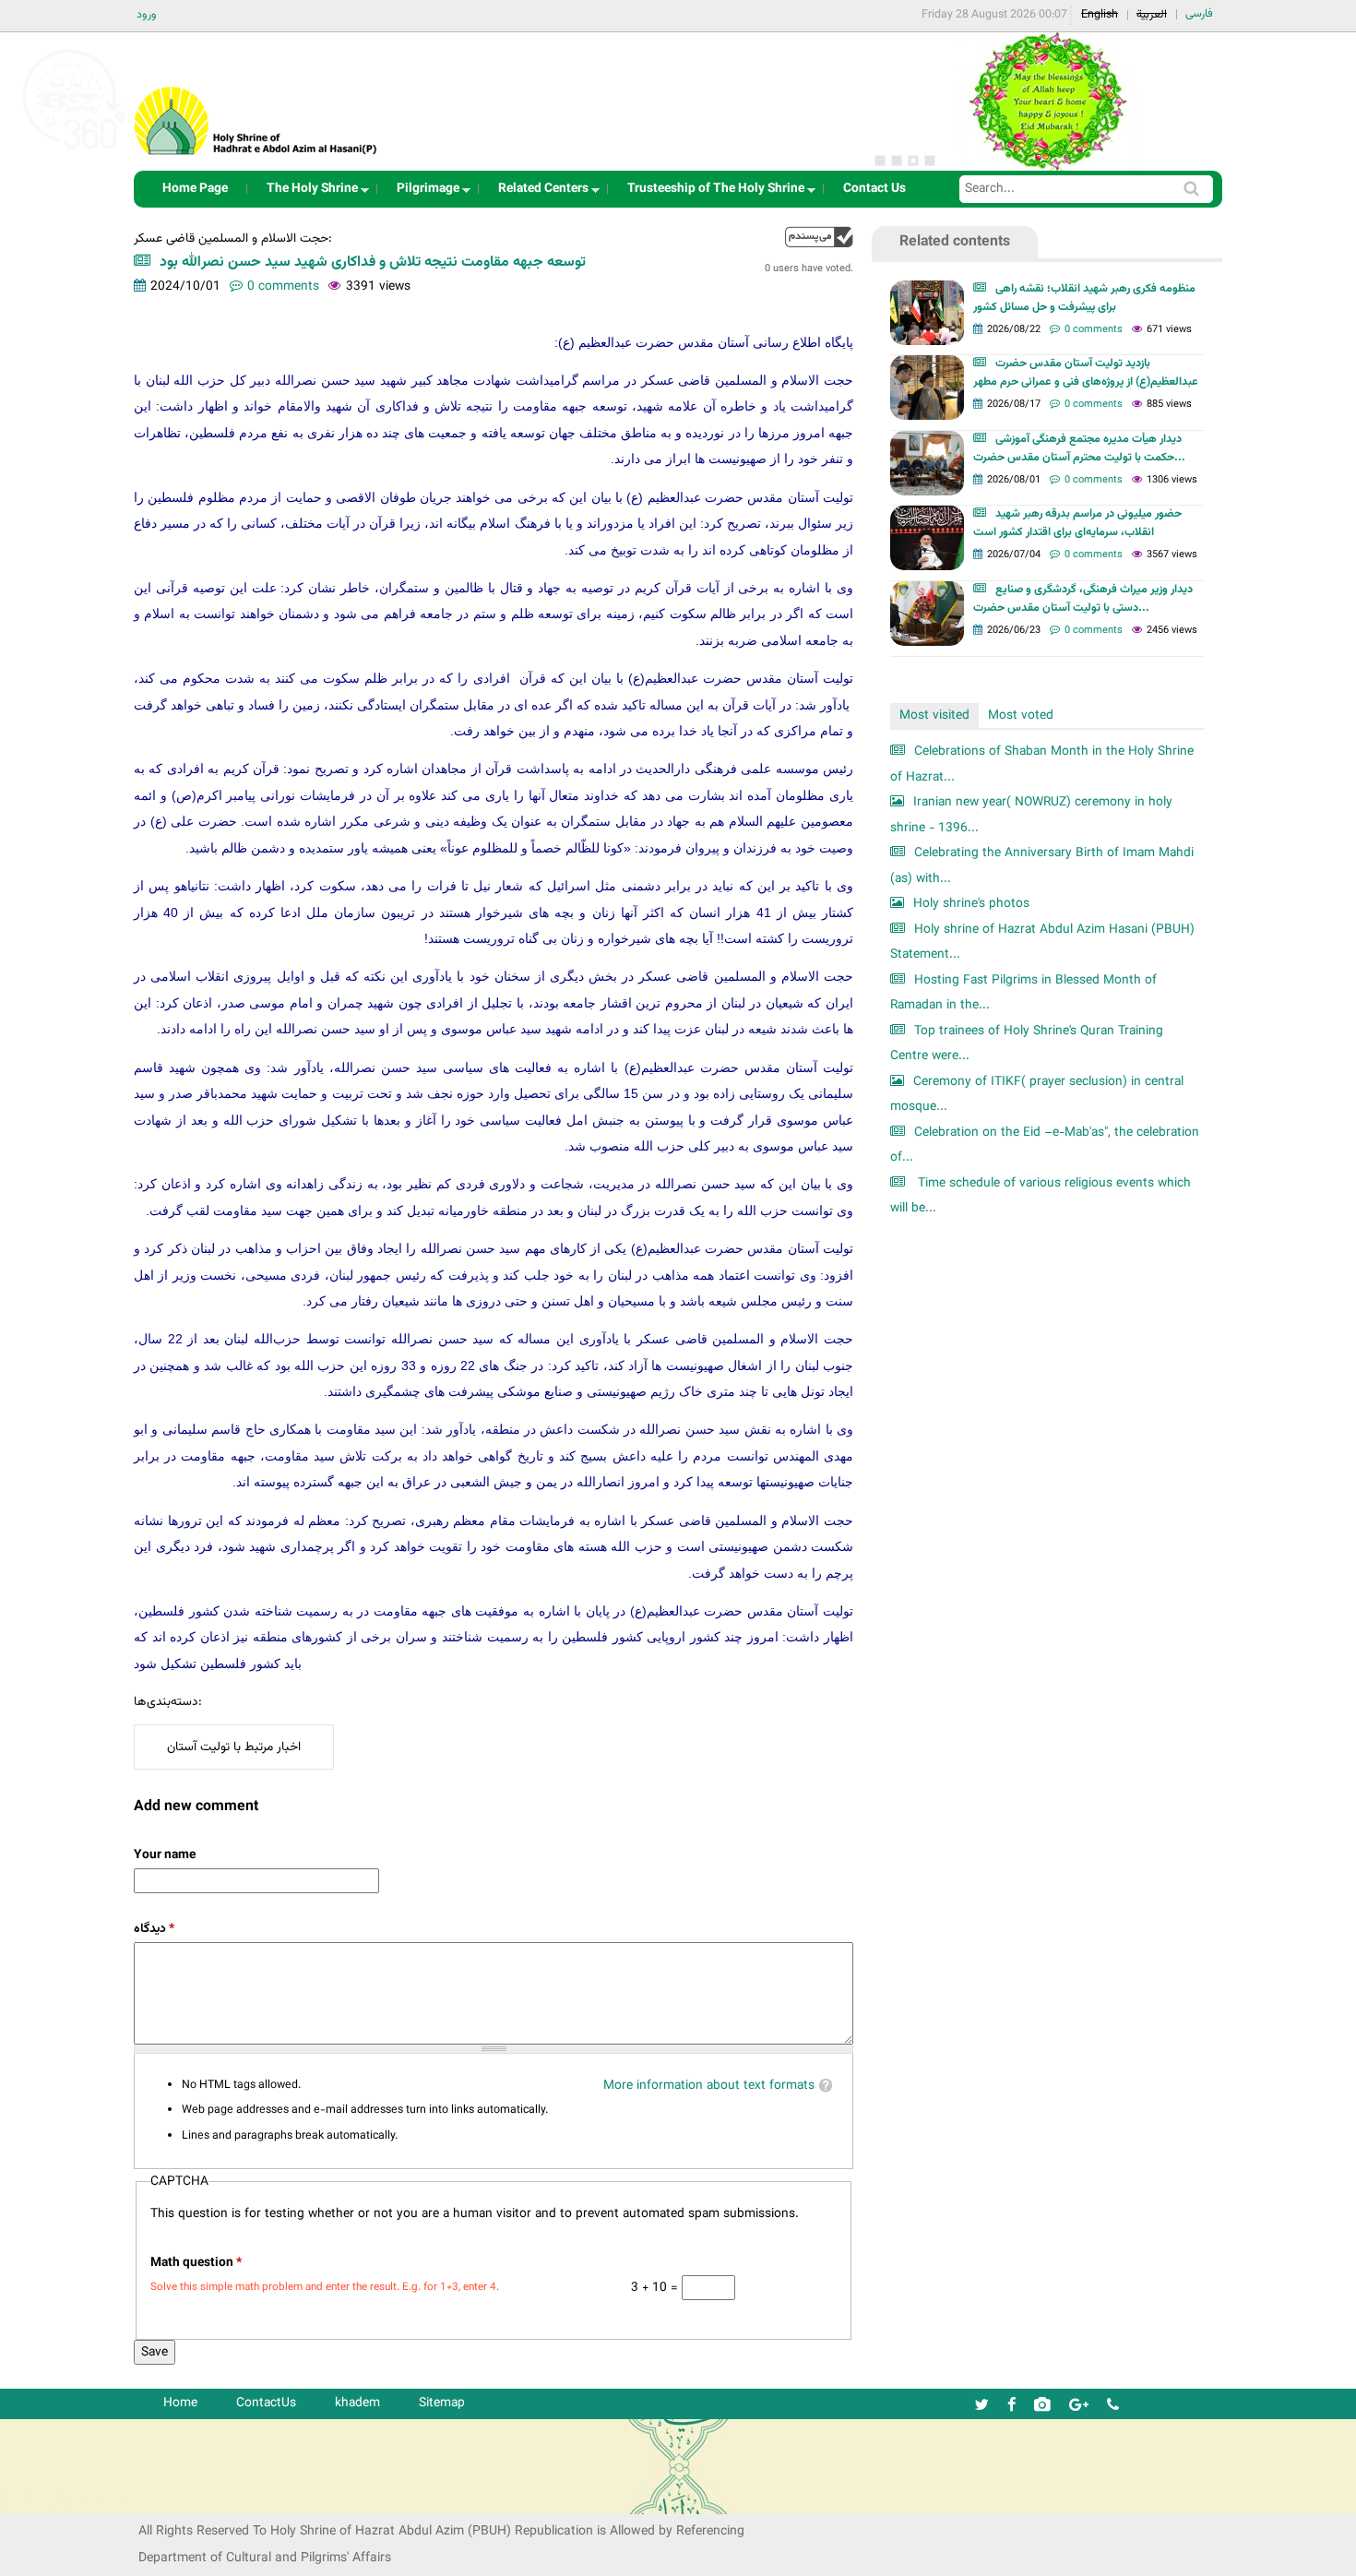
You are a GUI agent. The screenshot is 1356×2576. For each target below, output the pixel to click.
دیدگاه (154, 1929)
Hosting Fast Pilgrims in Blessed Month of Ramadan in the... (1023, 993)
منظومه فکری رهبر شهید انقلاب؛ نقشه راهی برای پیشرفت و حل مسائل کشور (1084, 298)
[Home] (256, 96)
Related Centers (538, 193)
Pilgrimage (422, 193)
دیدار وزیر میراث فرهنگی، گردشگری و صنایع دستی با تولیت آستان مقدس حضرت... (1083, 599)
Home (180, 2403)
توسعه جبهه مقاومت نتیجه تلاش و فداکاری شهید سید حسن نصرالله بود (373, 262)
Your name (165, 1855)
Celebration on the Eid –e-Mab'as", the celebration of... (1045, 1145)
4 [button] (930, 161)
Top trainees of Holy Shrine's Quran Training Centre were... (1027, 1044)
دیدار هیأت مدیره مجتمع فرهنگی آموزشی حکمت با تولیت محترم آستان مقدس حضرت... (1079, 448)
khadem (357, 2403)
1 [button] (880, 161)
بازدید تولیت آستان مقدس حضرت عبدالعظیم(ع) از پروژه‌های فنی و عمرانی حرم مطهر (1086, 373)
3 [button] (913, 161)
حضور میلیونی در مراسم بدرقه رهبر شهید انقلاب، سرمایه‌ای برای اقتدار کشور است (1077, 523)
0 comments (283, 286)
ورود (147, 15)
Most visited (934, 716)
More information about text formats (709, 2086)
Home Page (195, 189)
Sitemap (442, 2403)
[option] (1047, 101)
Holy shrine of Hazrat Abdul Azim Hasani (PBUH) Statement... (1042, 942)
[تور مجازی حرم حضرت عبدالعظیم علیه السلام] (74, 151)
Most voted (1021, 716)
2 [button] (897, 161)
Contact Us (874, 189)
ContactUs (266, 2403)
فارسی (1199, 14)
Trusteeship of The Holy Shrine (710, 193)
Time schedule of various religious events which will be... (1041, 1196)
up (819, 237)
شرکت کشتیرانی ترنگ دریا (64, 2499)
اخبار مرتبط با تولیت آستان (234, 1747)
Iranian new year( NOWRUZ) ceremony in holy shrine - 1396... (1031, 815)
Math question (196, 2263)
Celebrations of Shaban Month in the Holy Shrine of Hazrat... (1042, 764)
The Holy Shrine (307, 193)
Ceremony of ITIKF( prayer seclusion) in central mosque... (1037, 1095)
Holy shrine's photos (971, 904)
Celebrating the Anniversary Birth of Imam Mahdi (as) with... (1042, 866)
